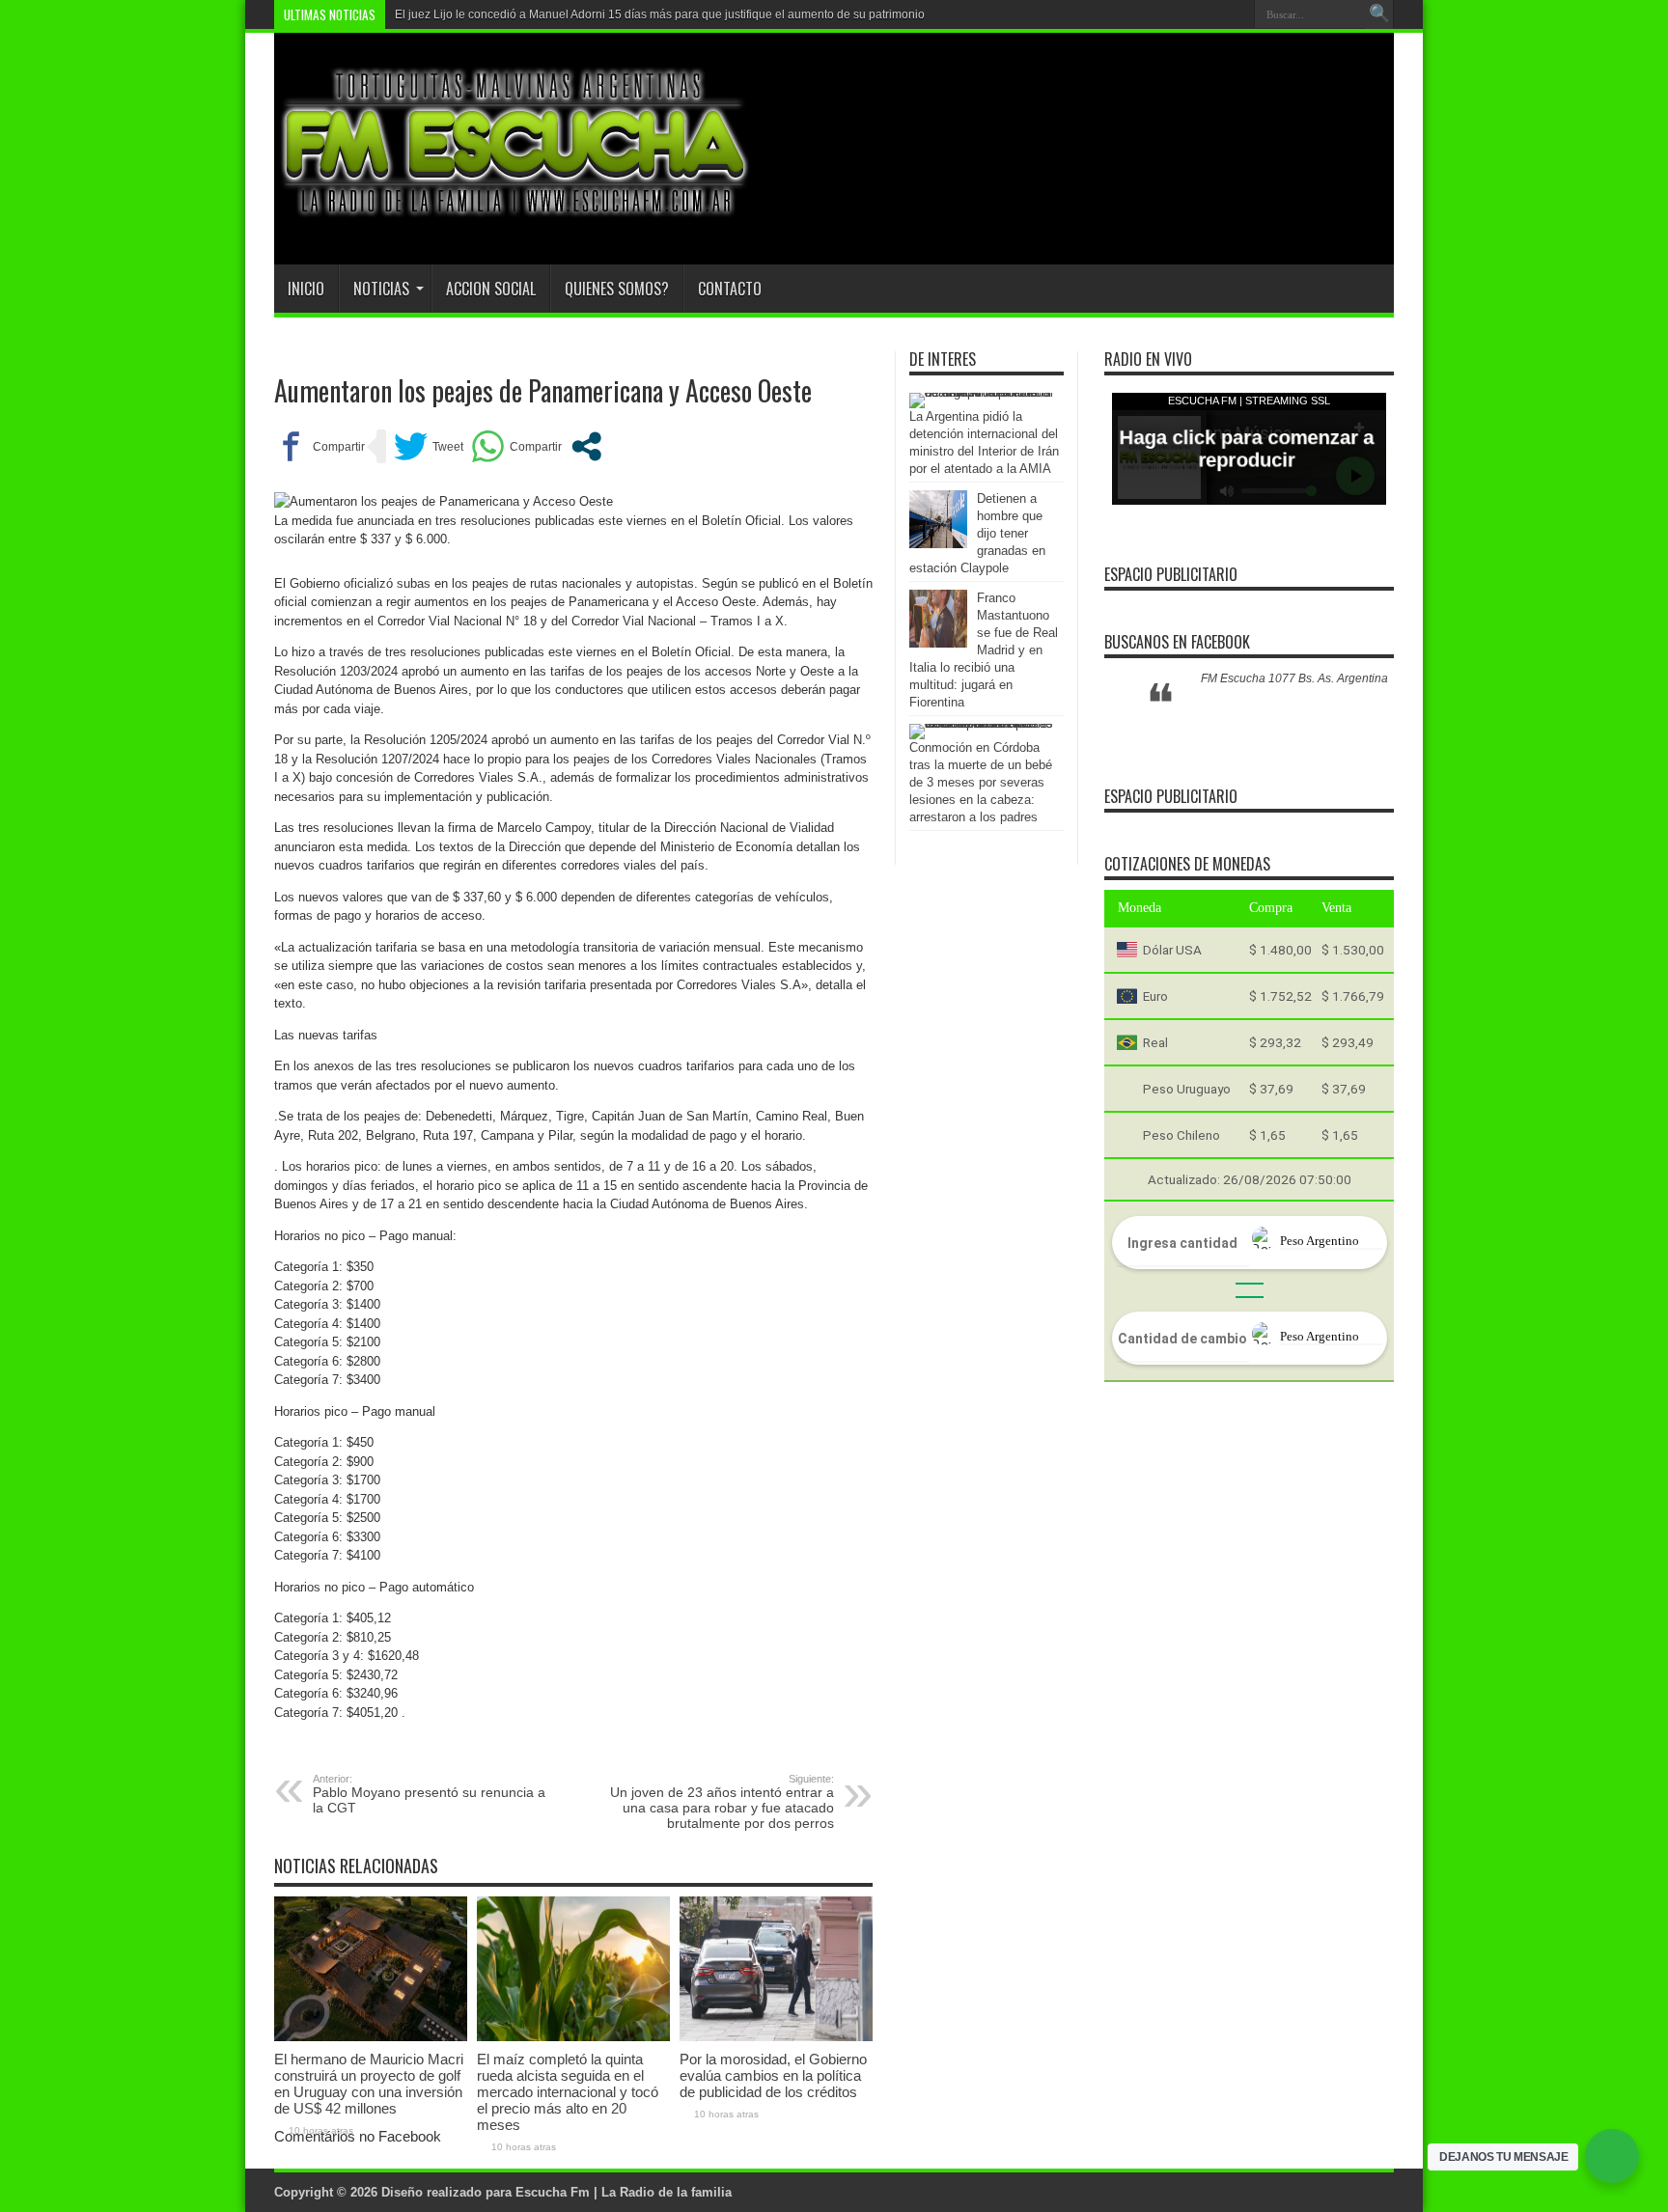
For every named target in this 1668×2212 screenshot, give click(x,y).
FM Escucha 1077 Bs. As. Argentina (1294, 678)
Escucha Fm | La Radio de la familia (624, 2192)
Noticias (381, 289)
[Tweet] (429, 446)
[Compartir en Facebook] (320, 446)
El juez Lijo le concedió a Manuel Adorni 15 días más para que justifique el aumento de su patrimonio (660, 14)
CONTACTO (730, 289)
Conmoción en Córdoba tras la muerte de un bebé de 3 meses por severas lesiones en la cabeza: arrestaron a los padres (981, 782)
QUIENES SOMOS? (617, 289)
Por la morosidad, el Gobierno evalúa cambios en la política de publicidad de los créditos (773, 2075)
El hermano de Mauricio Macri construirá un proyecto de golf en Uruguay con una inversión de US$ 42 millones (369, 2084)
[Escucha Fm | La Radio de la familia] (515, 216)
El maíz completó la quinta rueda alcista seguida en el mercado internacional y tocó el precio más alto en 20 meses (568, 2092)
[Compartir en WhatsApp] (516, 446)
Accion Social (491, 289)
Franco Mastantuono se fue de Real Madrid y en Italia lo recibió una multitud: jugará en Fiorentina (984, 650)
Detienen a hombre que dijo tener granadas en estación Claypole (977, 533)
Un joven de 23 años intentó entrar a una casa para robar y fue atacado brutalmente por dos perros (722, 1802)
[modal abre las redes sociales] (586, 446)
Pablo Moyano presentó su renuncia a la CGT (429, 1794)
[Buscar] (1379, 14)
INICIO (306, 289)
